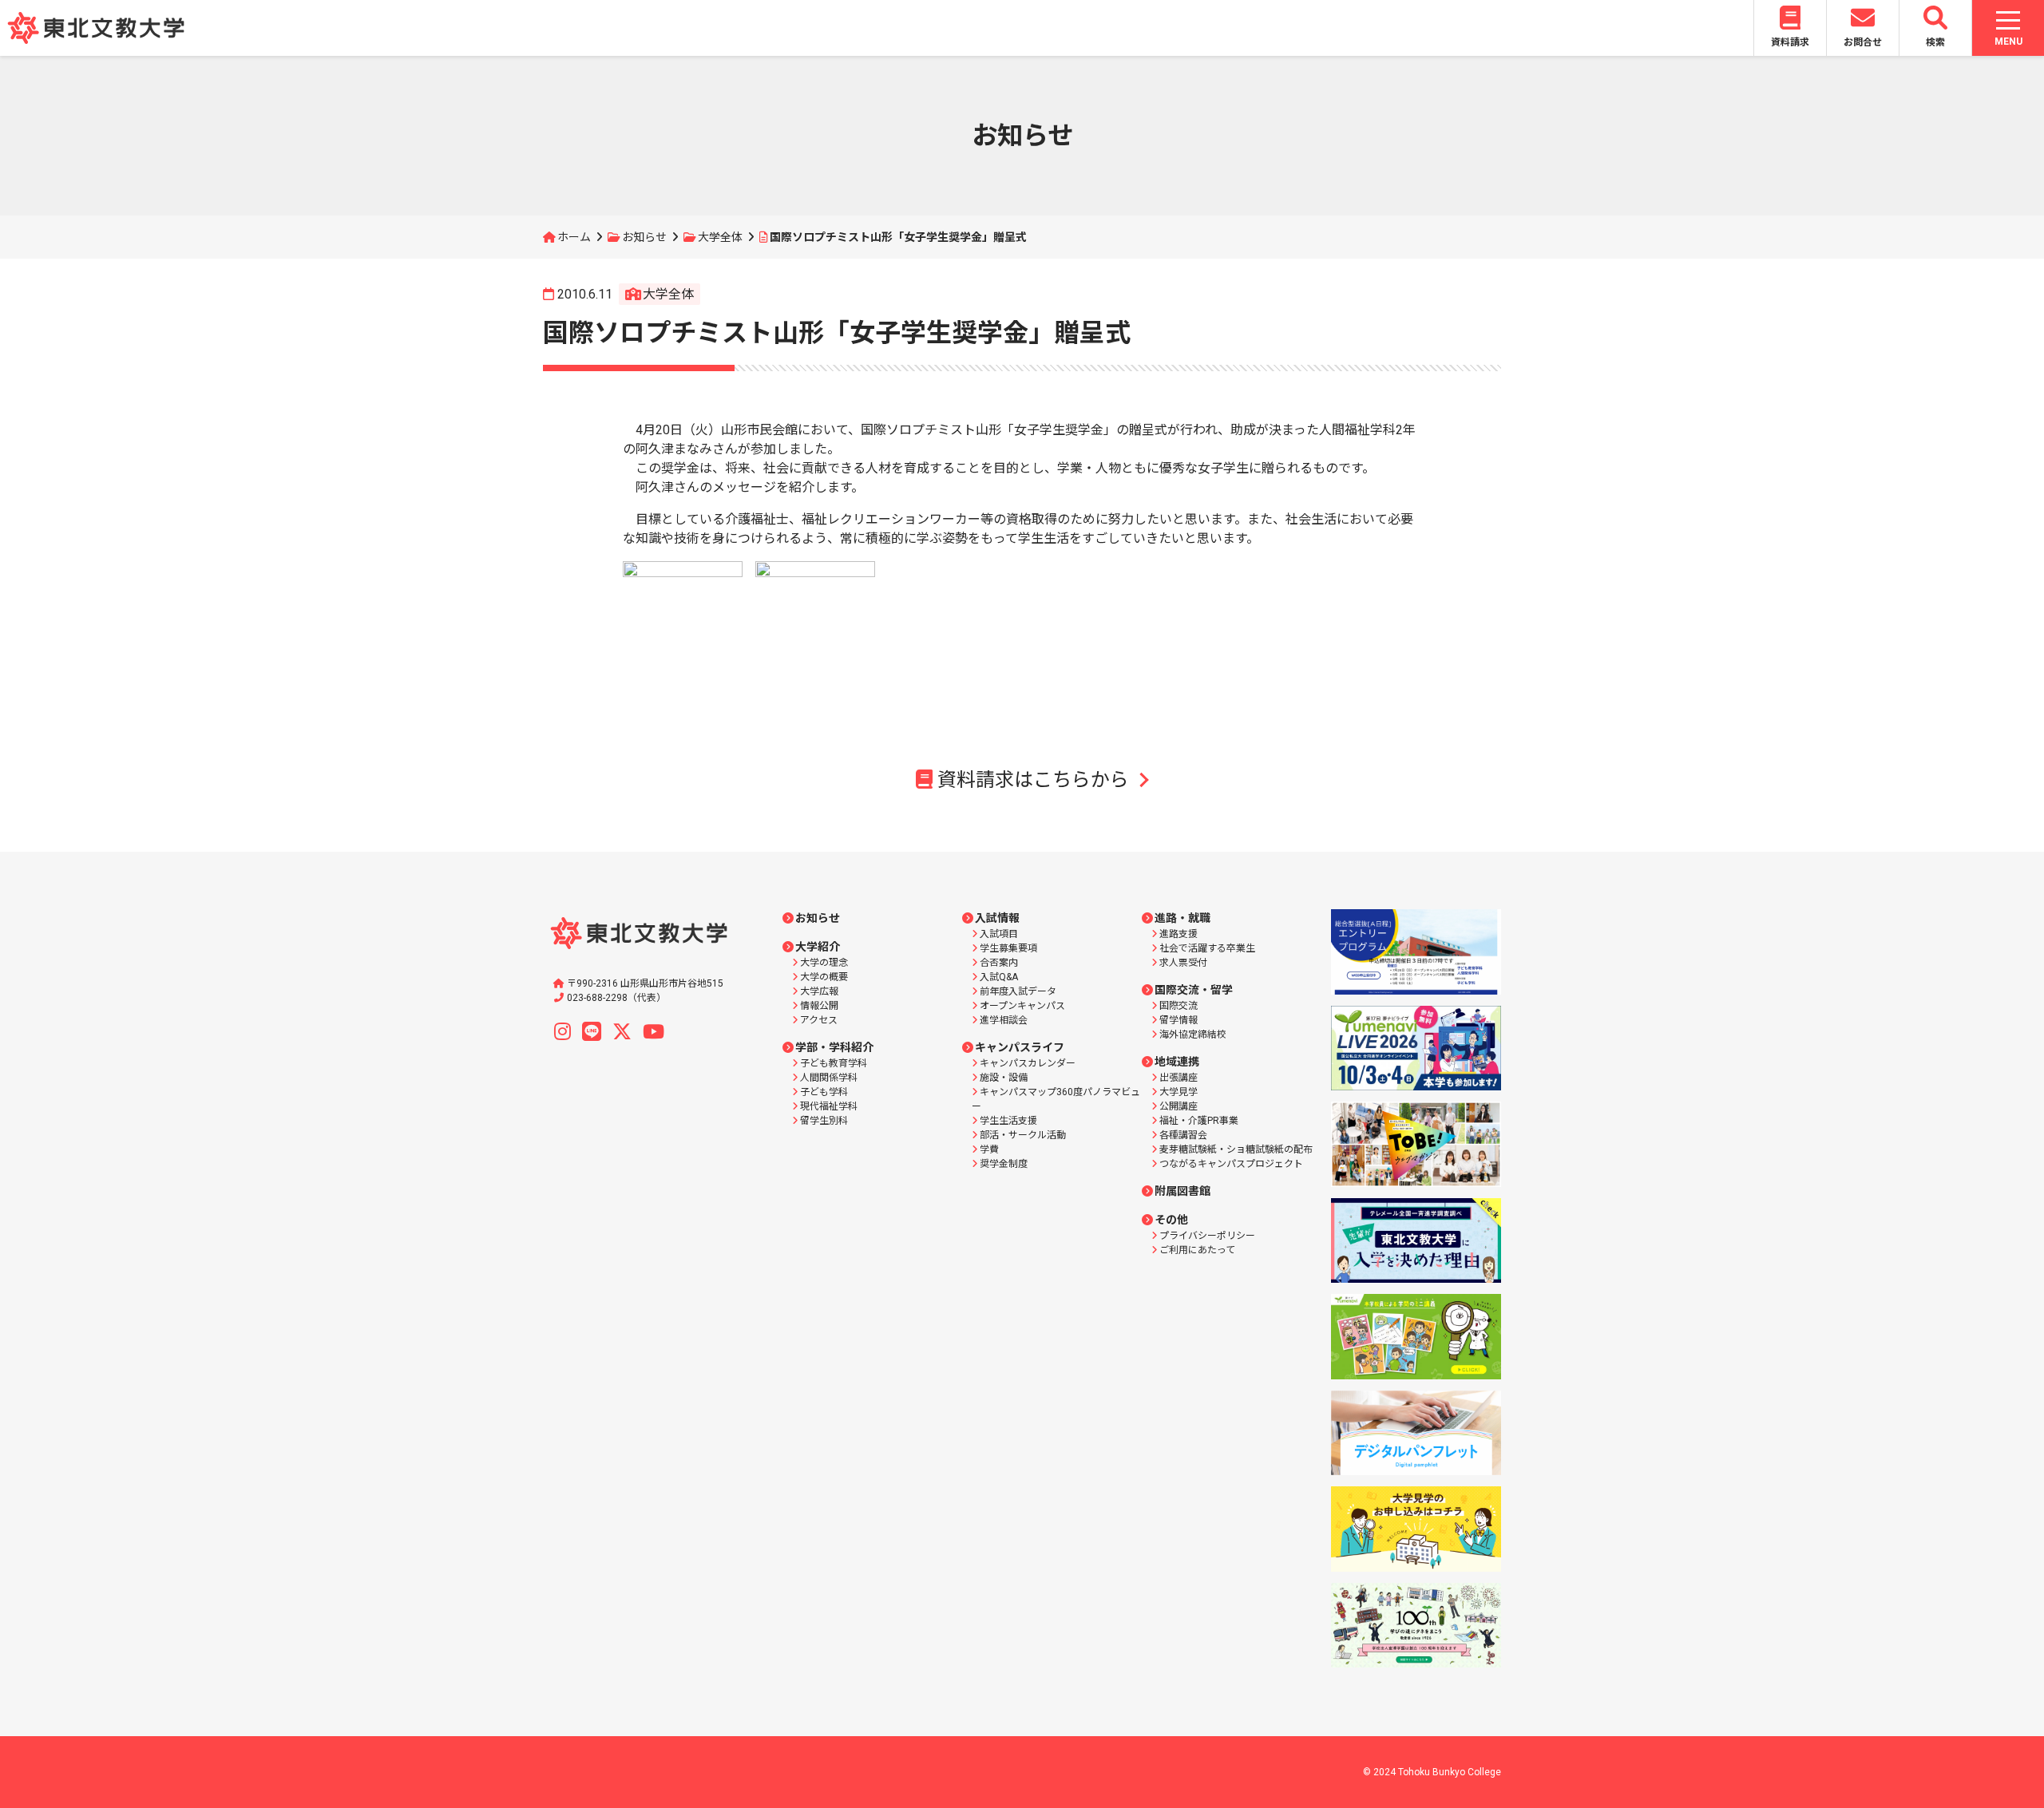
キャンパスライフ (1020, 1047)
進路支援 (1178, 934)
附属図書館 (1182, 1191)
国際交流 (1178, 1006)
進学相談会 (1004, 1020)
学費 (989, 1149)
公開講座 (1178, 1106)
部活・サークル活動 (1023, 1135)
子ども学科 (824, 1092)
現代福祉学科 (829, 1106)
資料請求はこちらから (1033, 780)
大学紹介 (818, 947)
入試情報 (997, 918)
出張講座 (1178, 1078)
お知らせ (644, 237)
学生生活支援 (1008, 1121)
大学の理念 (824, 963)
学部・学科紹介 (834, 1047)
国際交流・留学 (1194, 990)
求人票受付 (1183, 963)
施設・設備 (1004, 1078)
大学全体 (720, 237)
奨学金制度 (1004, 1164)
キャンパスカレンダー (1028, 1063)
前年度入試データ (1018, 991)
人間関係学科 (829, 1078)
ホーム (574, 237)
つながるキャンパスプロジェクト (1231, 1164)
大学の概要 (824, 977)
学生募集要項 (1008, 948)
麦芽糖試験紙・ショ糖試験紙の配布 (1236, 1149)
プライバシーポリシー (1207, 1236)
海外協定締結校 (1193, 1035)
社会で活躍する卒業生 (1207, 948)
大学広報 (819, 991)
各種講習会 (1183, 1135)
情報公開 (819, 1006)
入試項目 (999, 934)
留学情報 (1178, 1020)
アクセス (819, 1020)
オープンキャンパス (1022, 1006)
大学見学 (1178, 1092)
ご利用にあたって (1197, 1250)
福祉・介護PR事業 (1199, 1121)
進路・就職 (1182, 918)
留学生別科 (824, 1121)
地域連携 (1177, 1062)
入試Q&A (999, 977)
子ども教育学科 (834, 1063)
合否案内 (999, 963)
